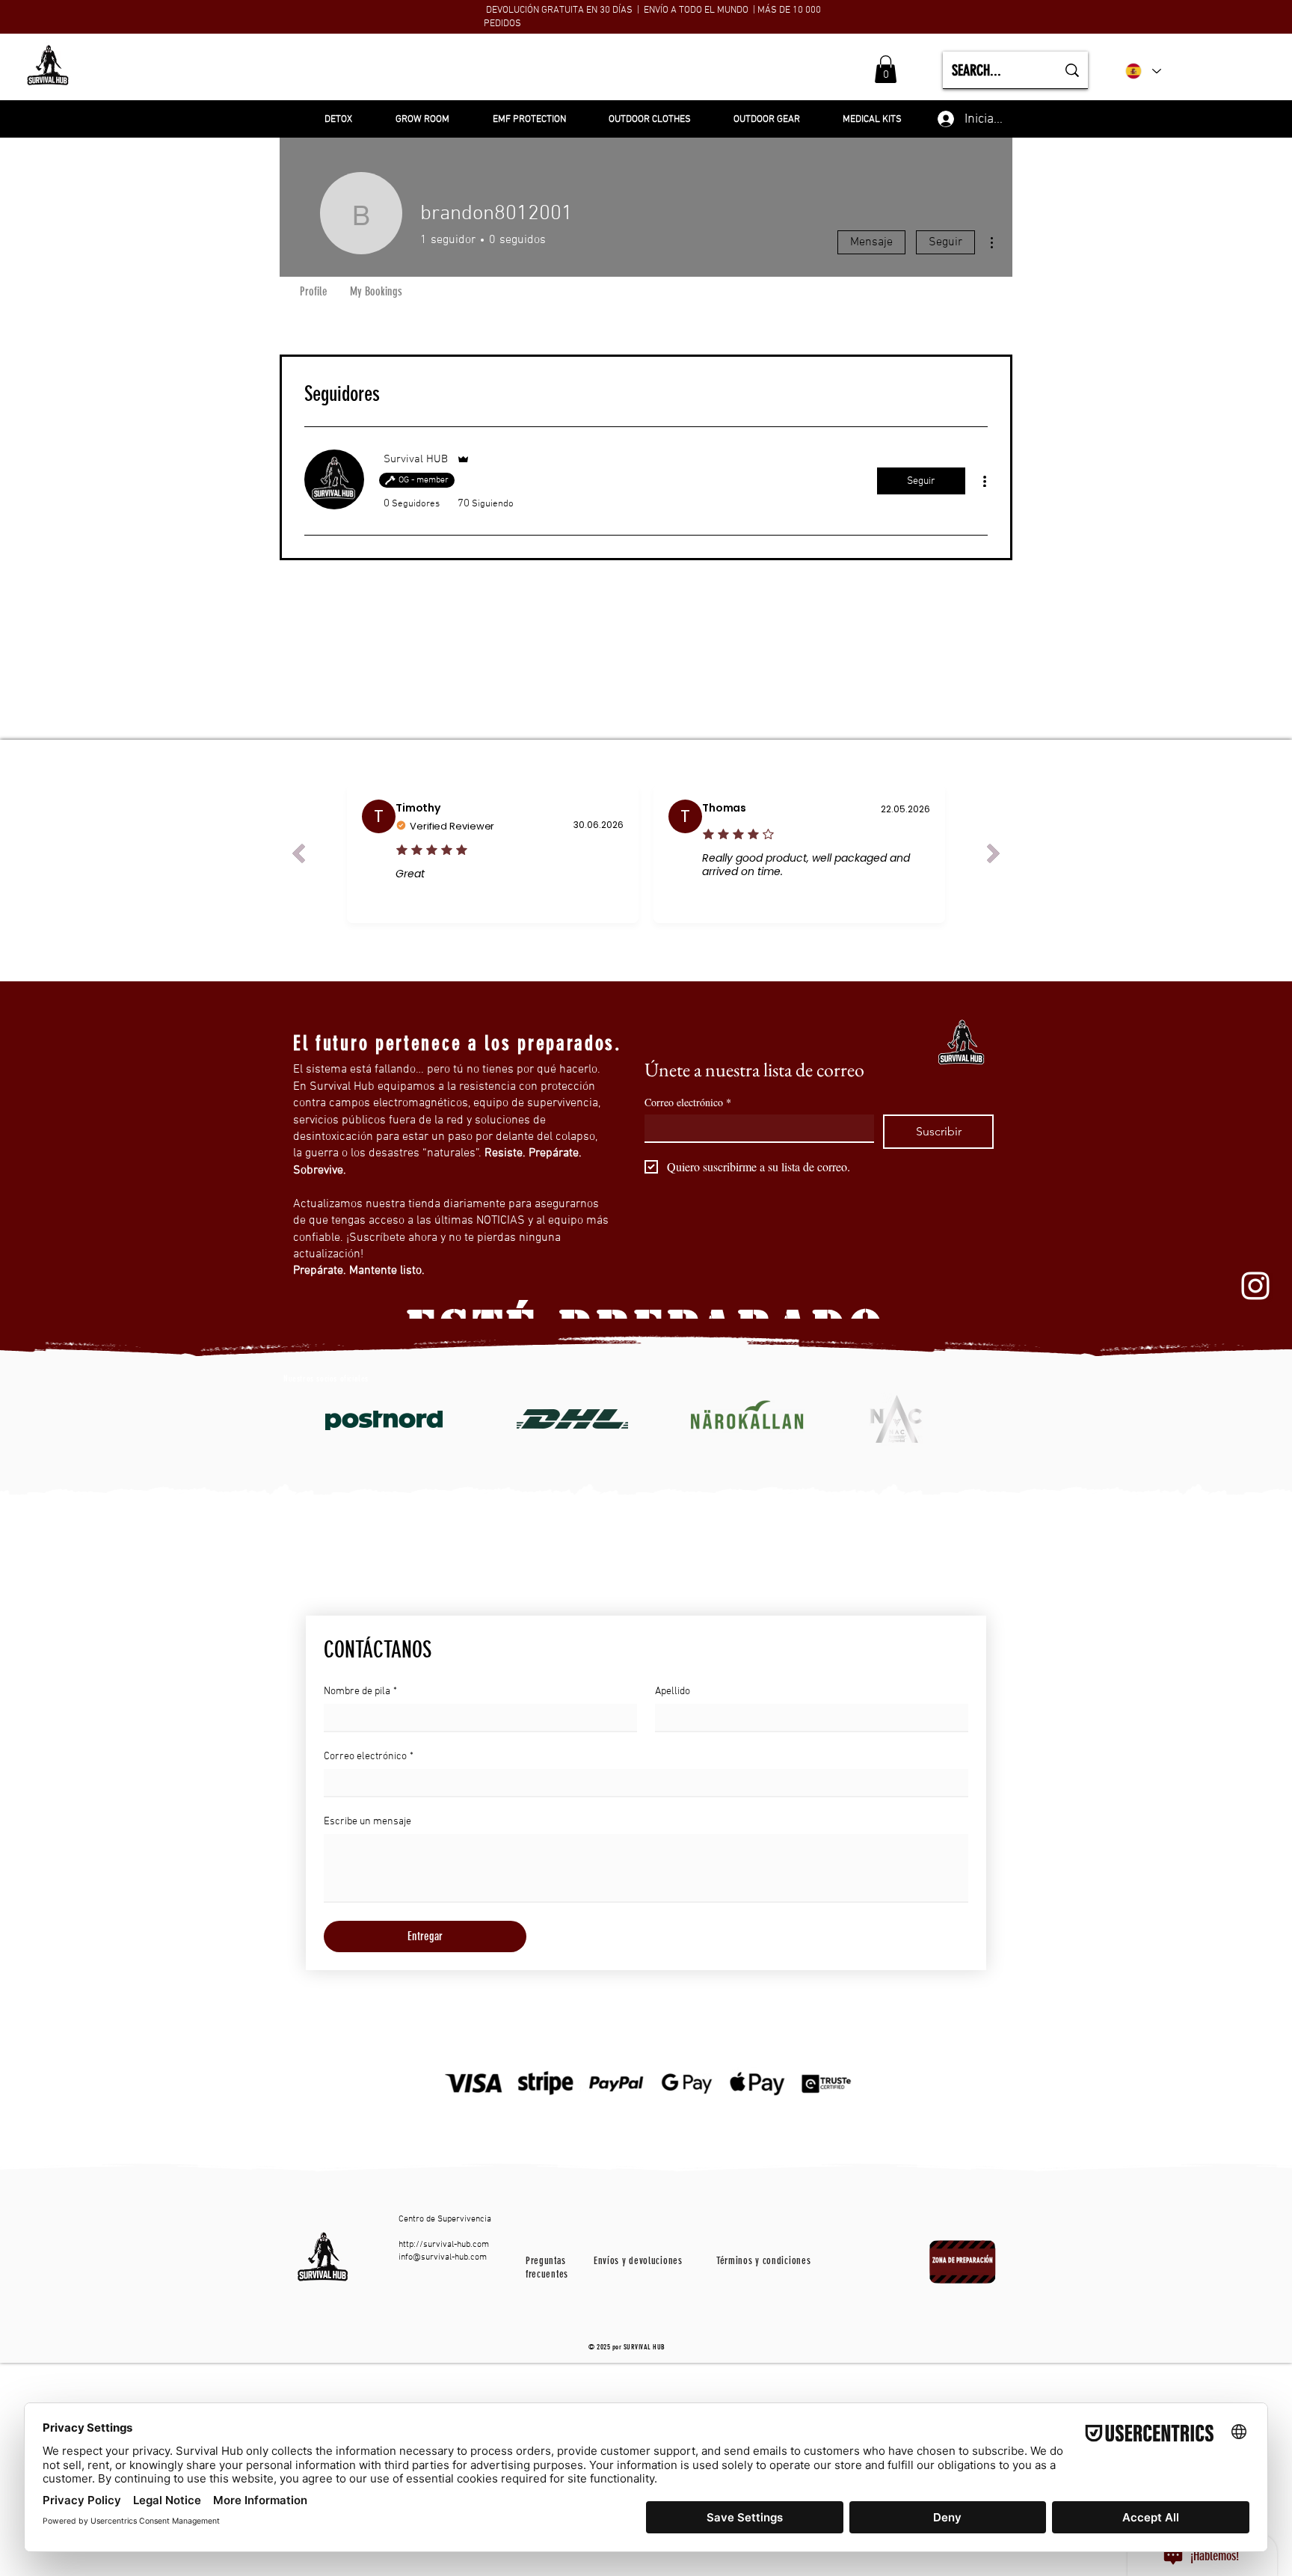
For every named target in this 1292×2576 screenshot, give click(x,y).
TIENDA (511, 70)
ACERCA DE (582, 70)
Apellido (673, 1692)
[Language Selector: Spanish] (1143, 71)
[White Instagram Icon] (1255, 1286)
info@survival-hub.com (443, 2257)
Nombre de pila (360, 1692)
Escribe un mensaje (367, 1822)
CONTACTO (701, 70)
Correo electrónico (688, 1102)
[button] (886, 69)
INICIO (451, 70)
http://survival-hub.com (444, 2245)
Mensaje (871, 242)
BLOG (641, 70)
